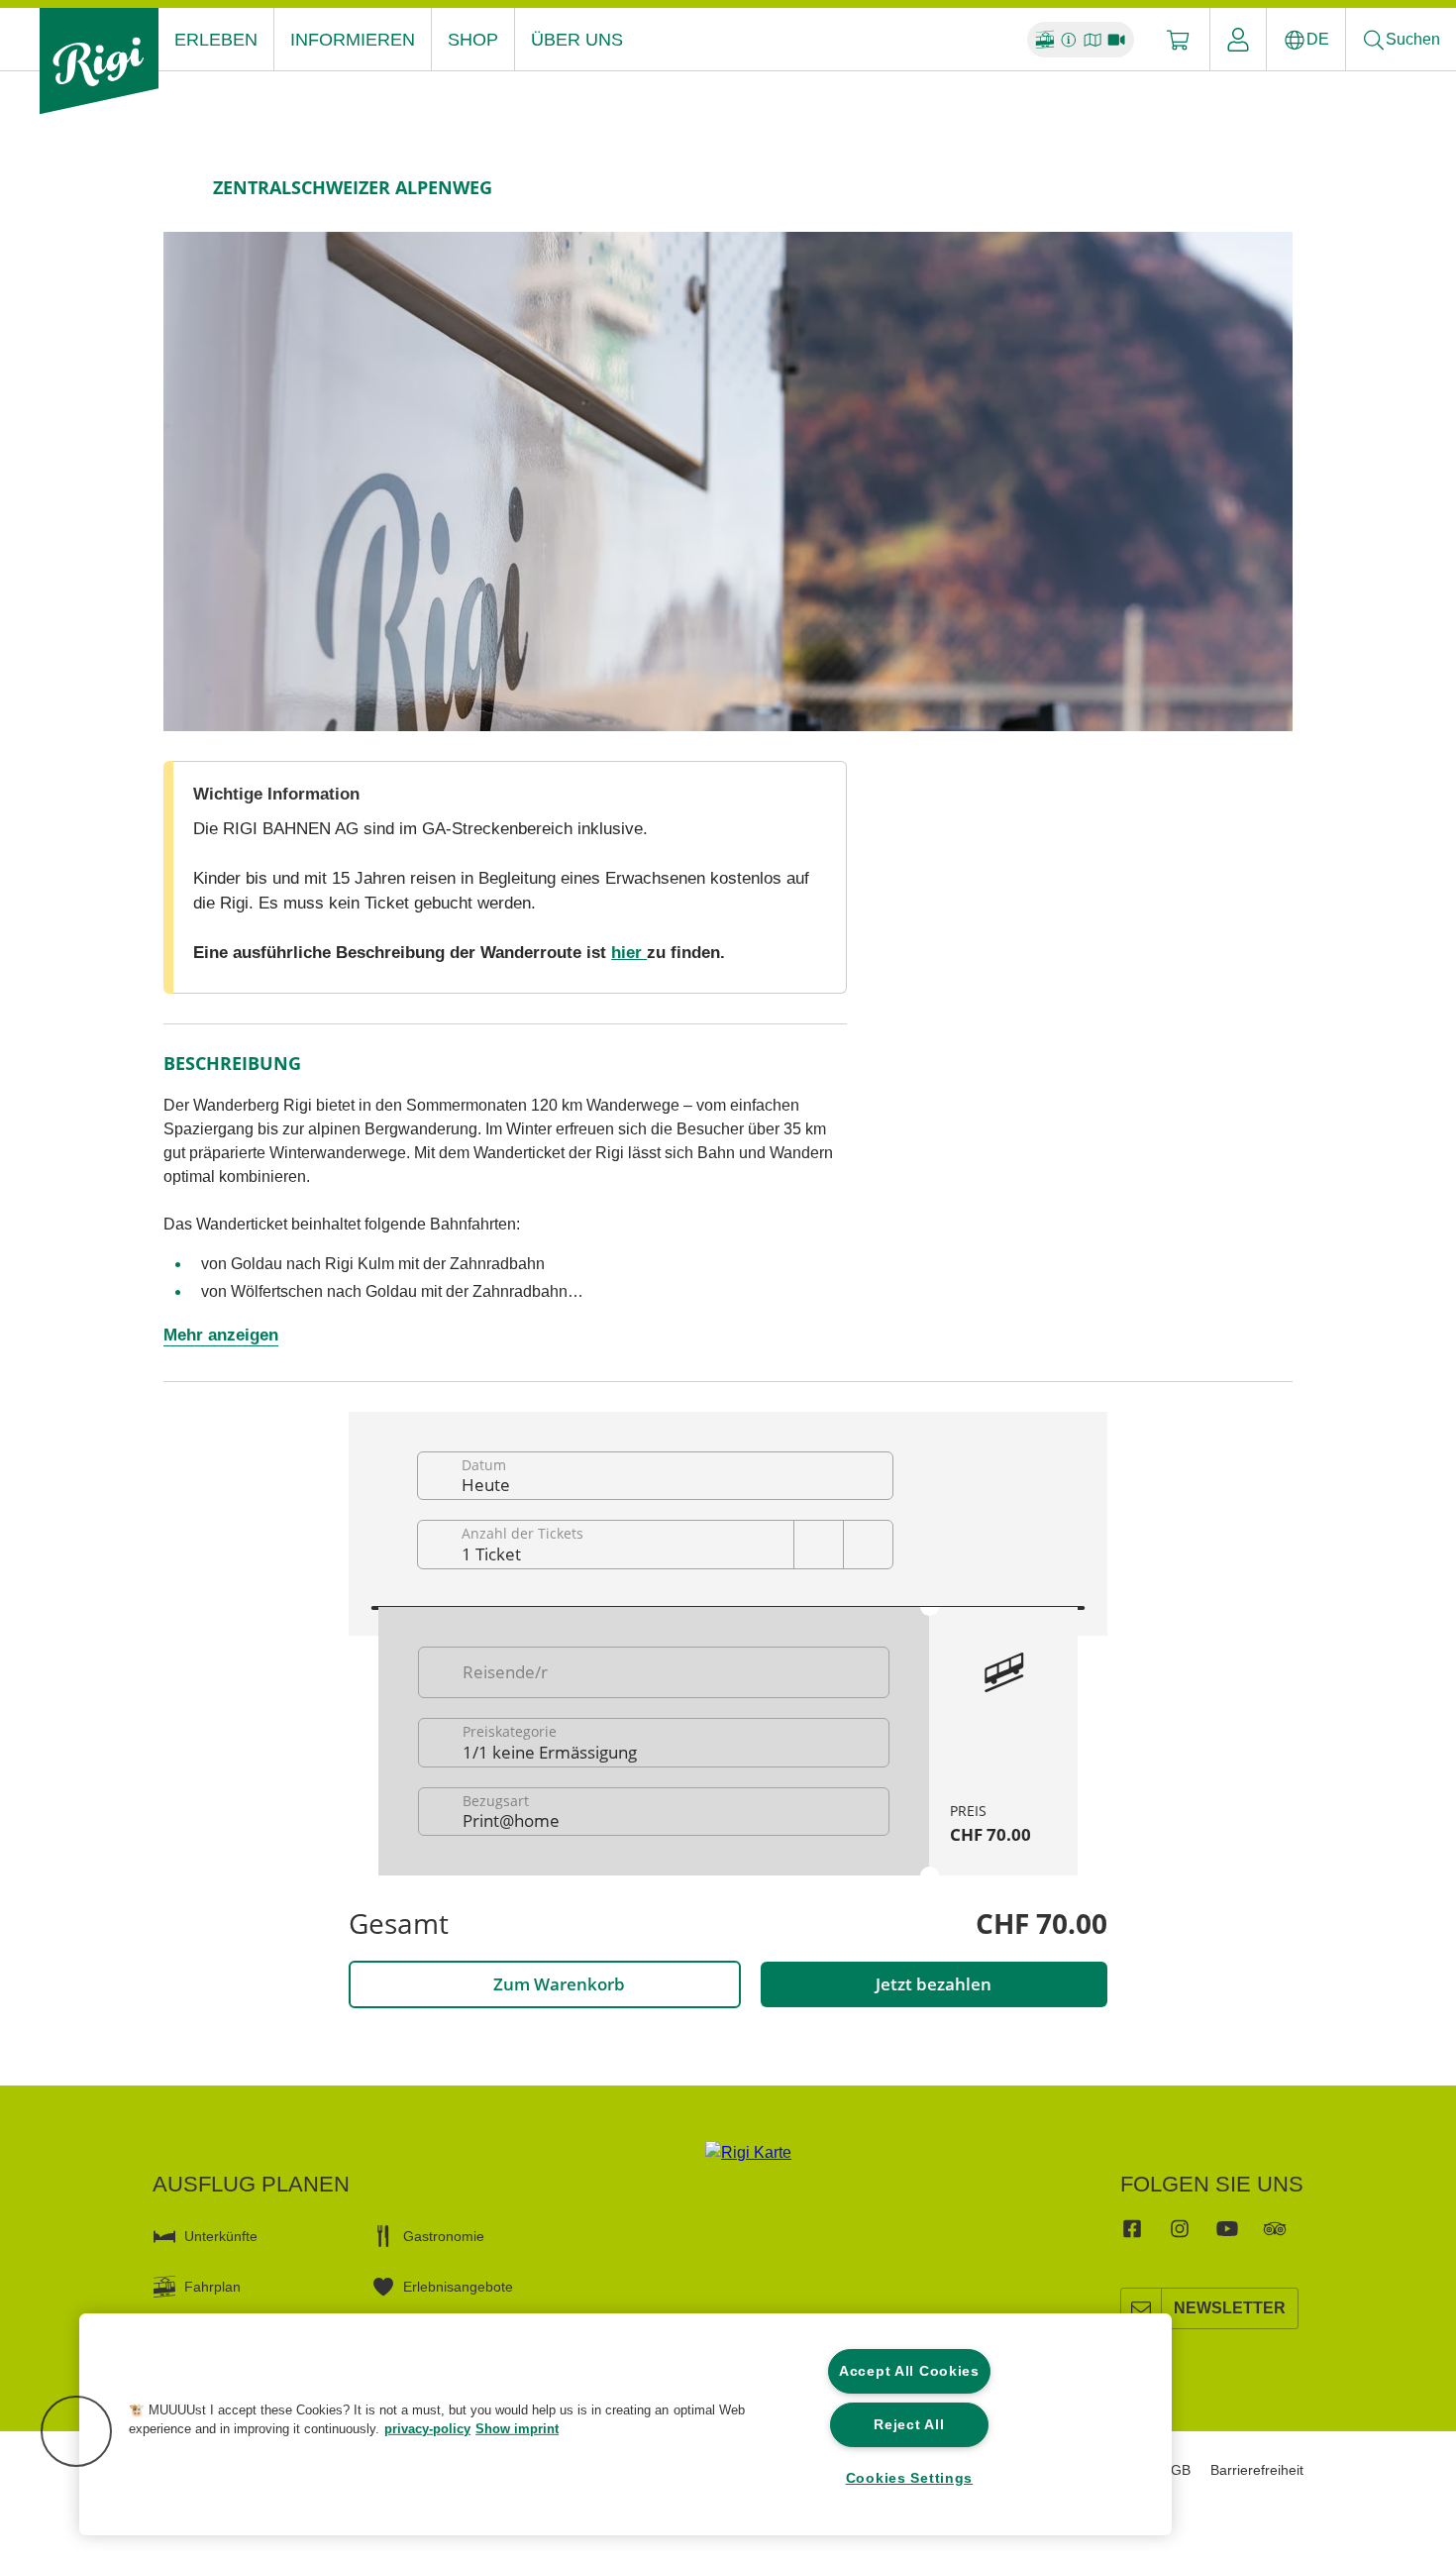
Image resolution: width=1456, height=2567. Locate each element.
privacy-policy (427, 2429)
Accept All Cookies (909, 2371)
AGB (1176, 2470)
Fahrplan (212, 2287)
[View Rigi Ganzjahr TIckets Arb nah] (728, 481)
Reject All (909, 2424)
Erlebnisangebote (458, 2287)
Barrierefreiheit (1257, 2470)
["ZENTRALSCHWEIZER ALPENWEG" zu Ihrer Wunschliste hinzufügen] (1273, 187)
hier (629, 953)
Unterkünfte (221, 2236)
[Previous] (181, 187)
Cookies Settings (910, 2478)
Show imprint (517, 2429)
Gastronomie (444, 2236)
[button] (76, 2431)
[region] (625, 2424)
